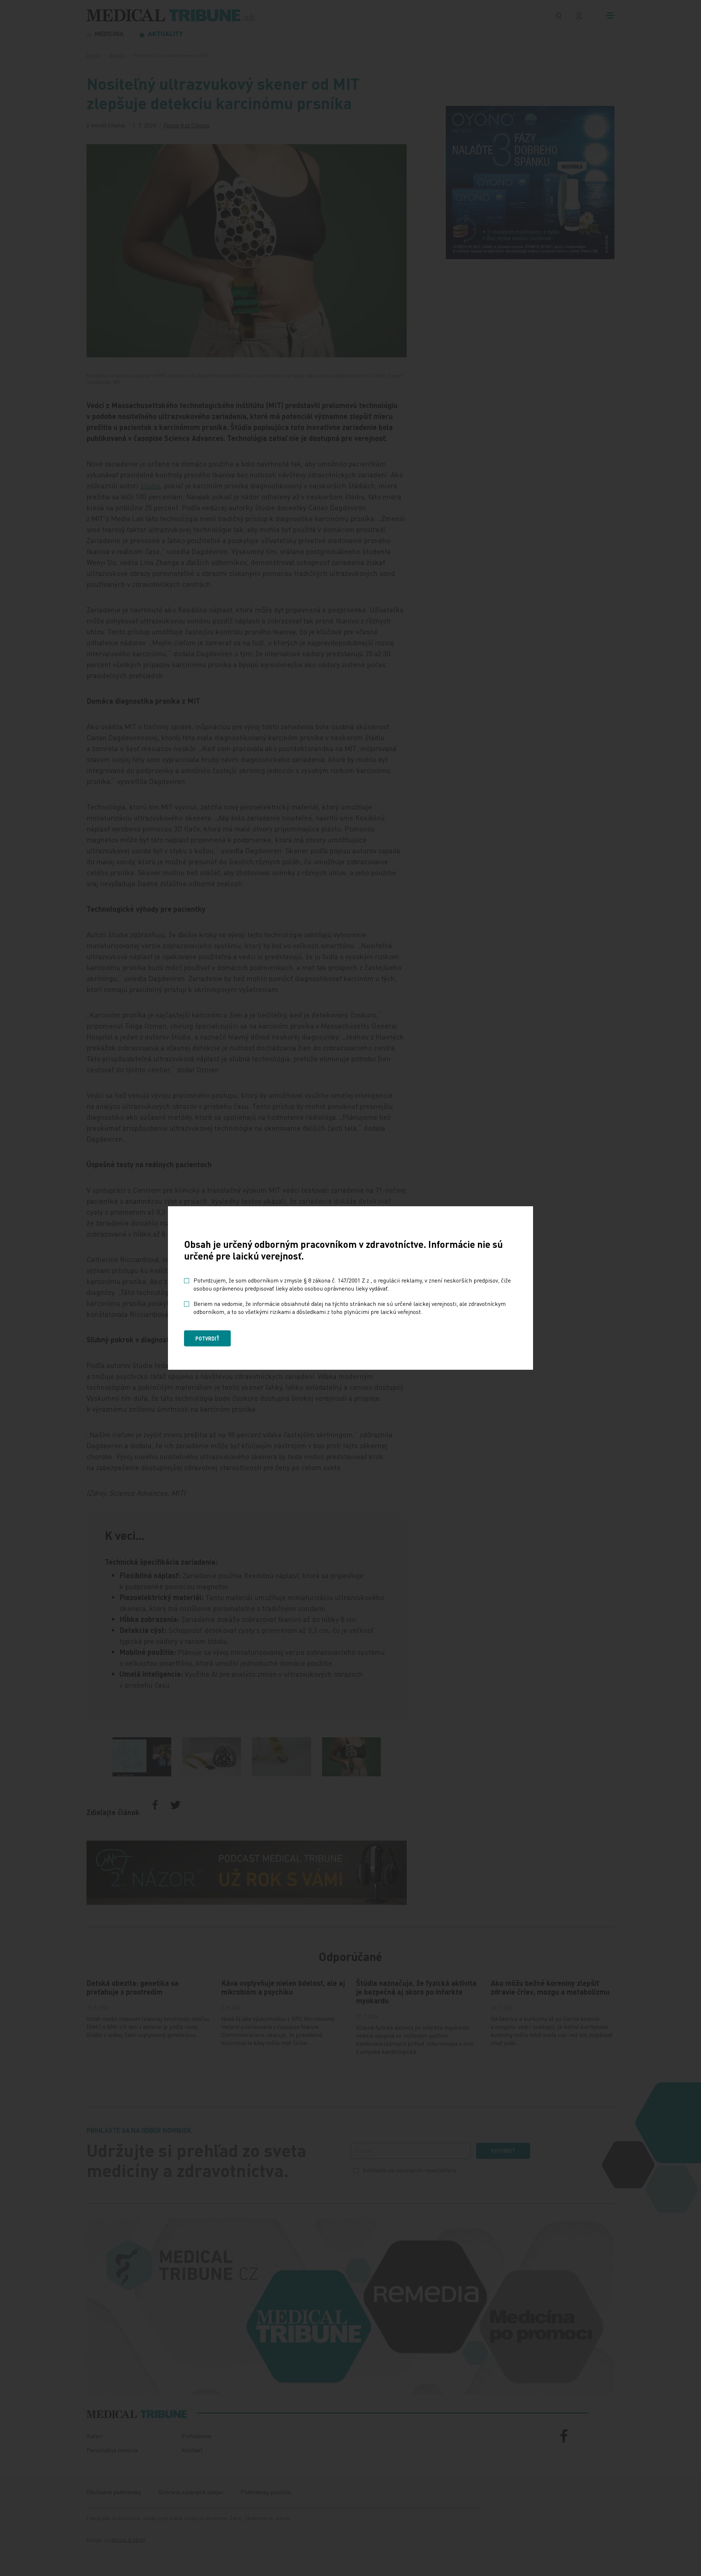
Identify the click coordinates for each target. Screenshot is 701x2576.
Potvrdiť (207, 1338)
